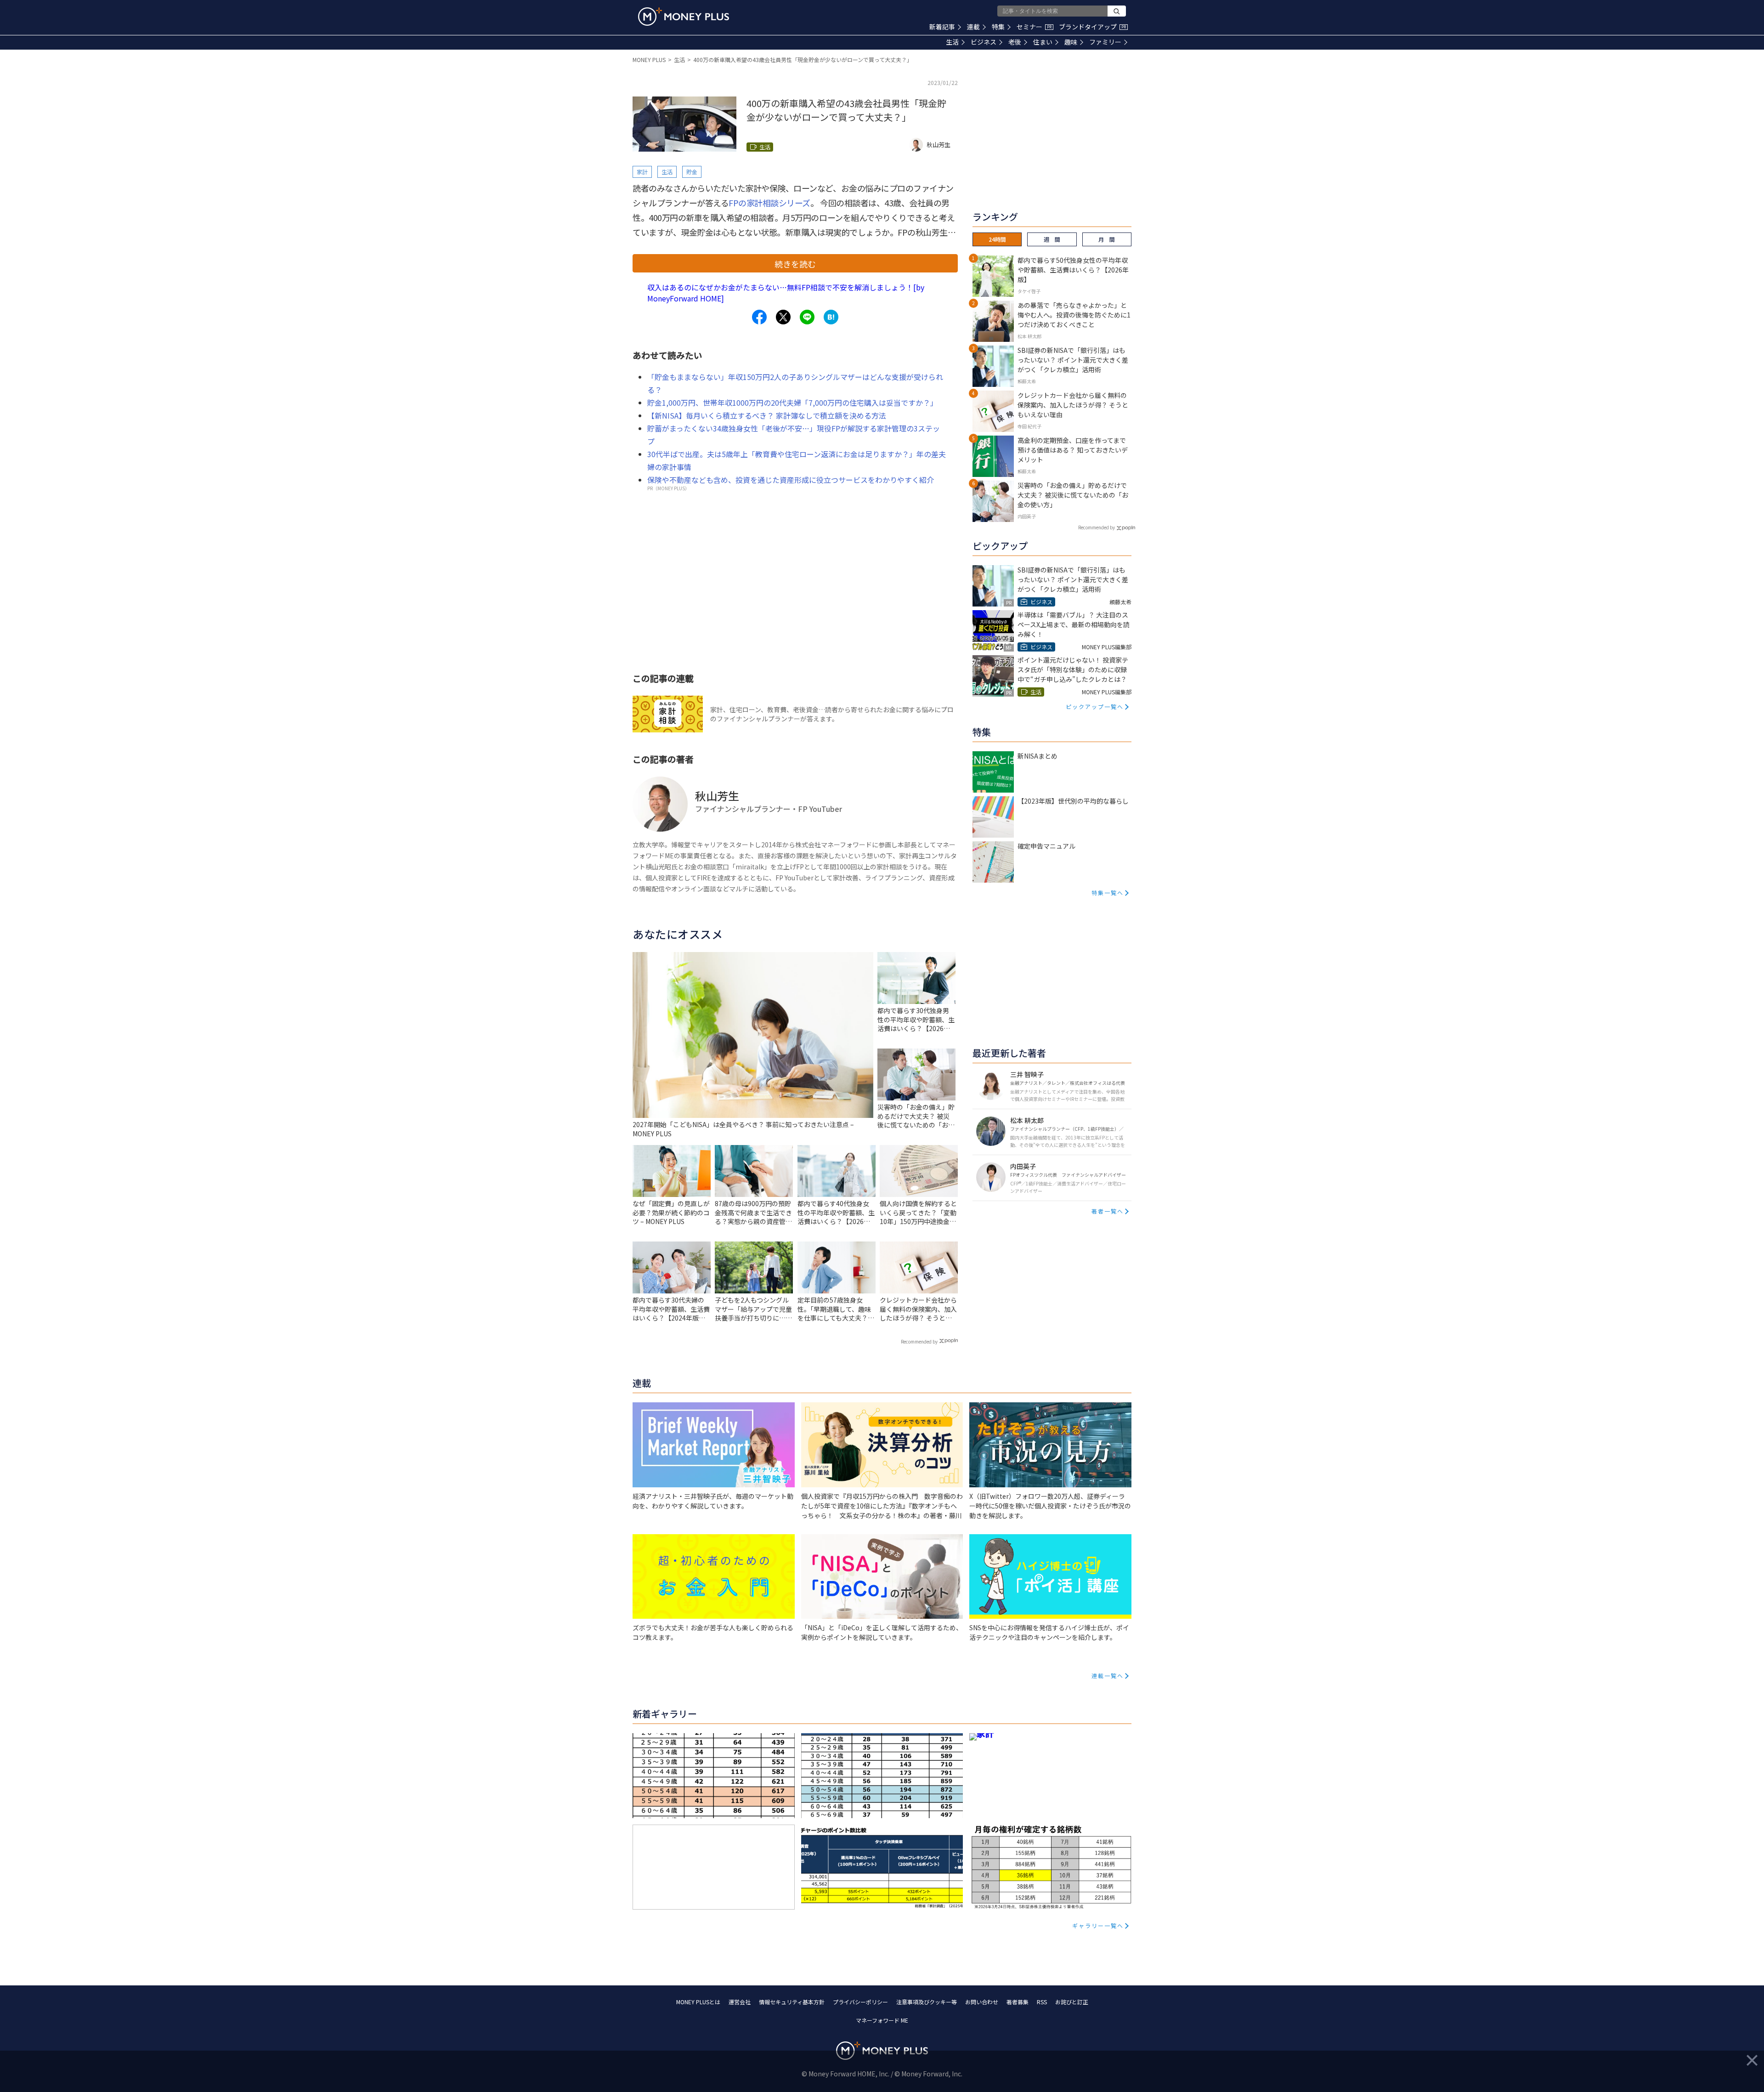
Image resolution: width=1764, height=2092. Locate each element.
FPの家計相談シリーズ (769, 203)
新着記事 (942, 27)
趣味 (1071, 42)
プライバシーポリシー (860, 2002)
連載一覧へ (1108, 1675)
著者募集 (1018, 2002)
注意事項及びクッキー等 (927, 2002)
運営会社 (740, 2002)
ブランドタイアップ (1092, 27)
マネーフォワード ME (882, 2020)
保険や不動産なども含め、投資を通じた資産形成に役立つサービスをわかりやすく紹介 (791, 480)
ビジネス (984, 42)
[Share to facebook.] (759, 317)
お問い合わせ (982, 2002)
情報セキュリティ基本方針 (792, 2002)
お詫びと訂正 (1072, 2002)
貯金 (692, 172)
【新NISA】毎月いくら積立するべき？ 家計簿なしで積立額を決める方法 (767, 415)
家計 (642, 172)
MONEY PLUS (649, 60)
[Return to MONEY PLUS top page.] (684, 17)
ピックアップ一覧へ (1095, 706)
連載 (973, 27)
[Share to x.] (783, 317)
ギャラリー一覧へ (1098, 1925)
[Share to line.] (807, 317)
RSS (1042, 2002)
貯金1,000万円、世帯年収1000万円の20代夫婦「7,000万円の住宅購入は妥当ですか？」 (792, 403)
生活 (952, 42)
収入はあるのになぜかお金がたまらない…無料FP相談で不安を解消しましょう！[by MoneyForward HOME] (786, 293)
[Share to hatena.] (831, 317)
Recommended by (919, 1341)
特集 (998, 27)
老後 (1015, 42)
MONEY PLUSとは (698, 2002)
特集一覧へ (1108, 893)
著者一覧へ (1108, 1211)
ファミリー (1105, 42)
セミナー (1034, 27)
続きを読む (795, 264)
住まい (1043, 42)
